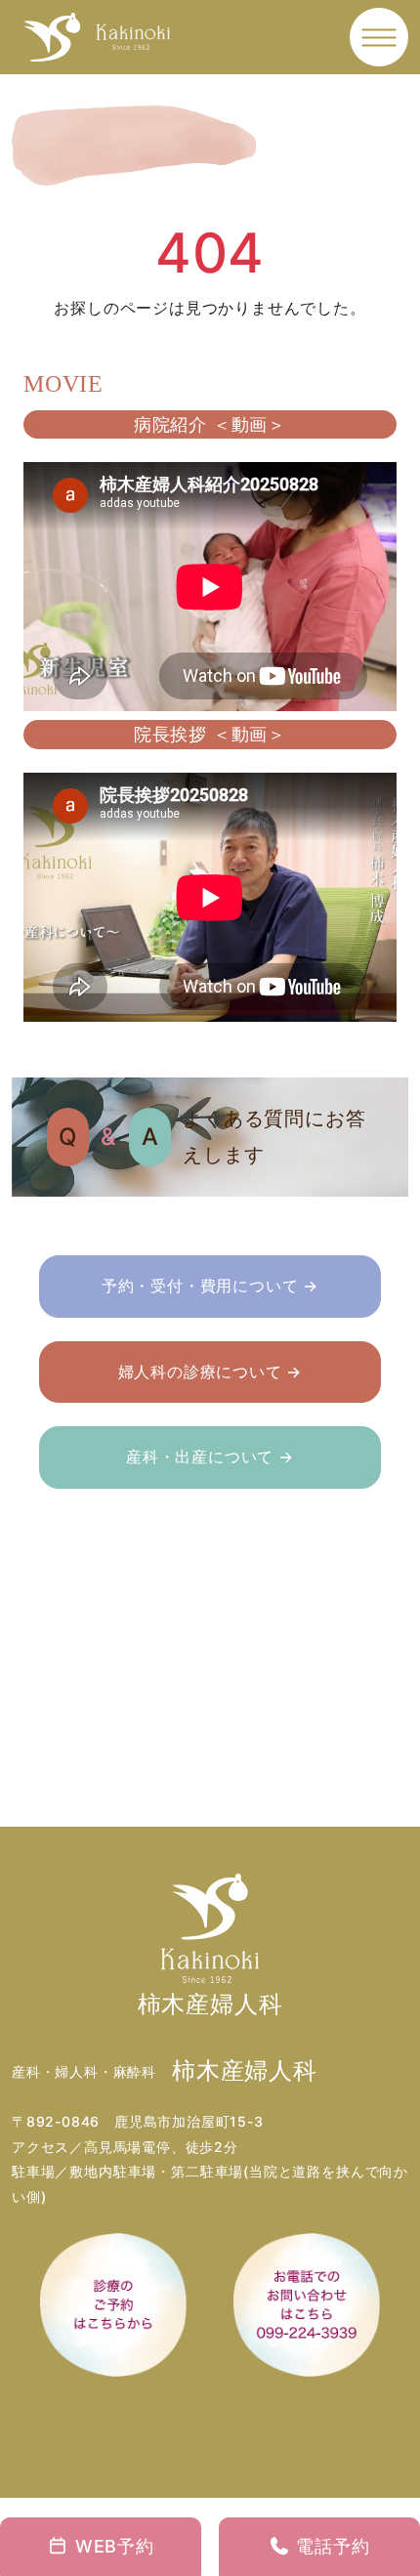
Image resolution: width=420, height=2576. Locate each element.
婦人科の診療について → (210, 1372)
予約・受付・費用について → (210, 1286)
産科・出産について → (210, 1457)
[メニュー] (379, 38)
